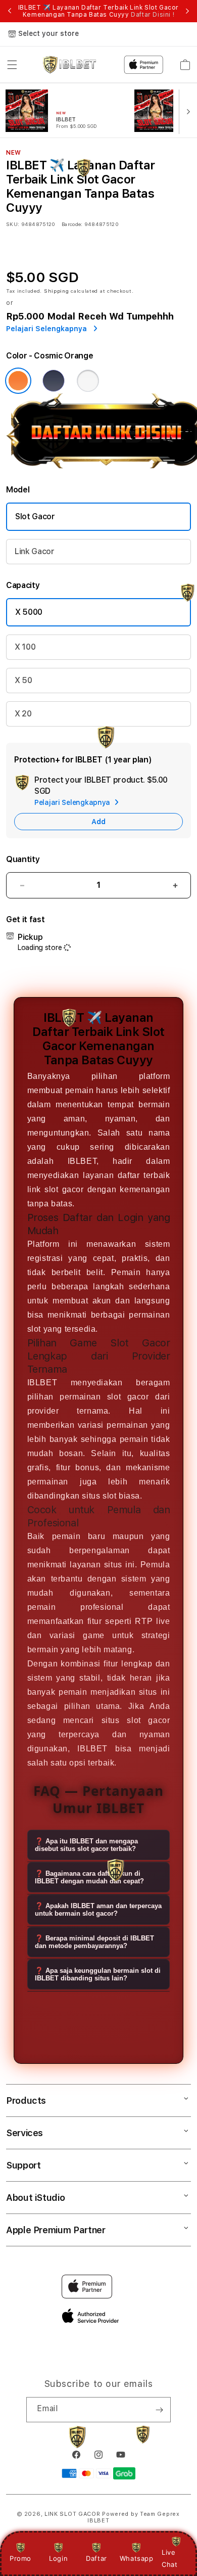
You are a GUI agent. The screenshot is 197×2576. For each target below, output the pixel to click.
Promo (20, 2558)
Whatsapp (137, 2558)
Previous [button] (10, 11)
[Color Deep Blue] (54, 381)
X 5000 (29, 612)
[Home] (69, 65)
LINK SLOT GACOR (72, 2514)
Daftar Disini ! (153, 15)
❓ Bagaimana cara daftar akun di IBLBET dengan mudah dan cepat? (89, 1877)
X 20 (23, 714)
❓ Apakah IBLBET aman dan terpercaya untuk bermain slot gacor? (98, 1910)
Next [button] (187, 11)
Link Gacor (35, 551)
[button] (12, 65)
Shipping (57, 291)
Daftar (96, 2558)
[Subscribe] (159, 2410)
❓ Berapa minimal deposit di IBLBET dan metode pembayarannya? (94, 1942)
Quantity (23, 859)
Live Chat (169, 2558)
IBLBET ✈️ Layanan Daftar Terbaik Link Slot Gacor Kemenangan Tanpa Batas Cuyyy (98, 11)
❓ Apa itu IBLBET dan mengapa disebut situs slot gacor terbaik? (86, 1845)
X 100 (25, 647)
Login (58, 2558)
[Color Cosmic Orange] (18, 381)
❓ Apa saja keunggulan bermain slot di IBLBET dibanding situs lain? (98, 1974)
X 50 (23, 680)
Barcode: (72, 224)
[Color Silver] (88, 381)
